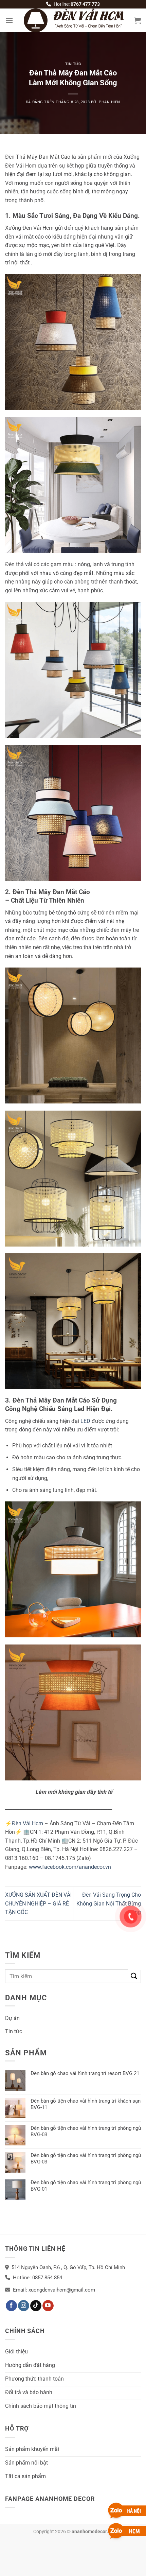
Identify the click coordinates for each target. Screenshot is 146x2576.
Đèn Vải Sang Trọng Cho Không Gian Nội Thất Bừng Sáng (109, 1903)
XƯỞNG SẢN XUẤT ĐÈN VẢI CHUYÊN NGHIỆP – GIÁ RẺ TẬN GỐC (38, 1903)
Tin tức (73, 64)
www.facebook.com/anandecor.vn (70, 1867)
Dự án (12, 2018)
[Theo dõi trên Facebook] (11, 2306)
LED (85, 1421)
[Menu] (9, 20)
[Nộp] (134, 1976)
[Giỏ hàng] (138, 20)
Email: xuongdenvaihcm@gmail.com (54, 2290)
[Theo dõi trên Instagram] (24, 2306)
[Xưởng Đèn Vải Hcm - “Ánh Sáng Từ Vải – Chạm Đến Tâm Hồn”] (74, 20)
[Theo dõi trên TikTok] (36, 2306)
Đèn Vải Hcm (28, 1823)
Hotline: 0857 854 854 (38, 2278)
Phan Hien (109, 102)
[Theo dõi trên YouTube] (48, 2306)
